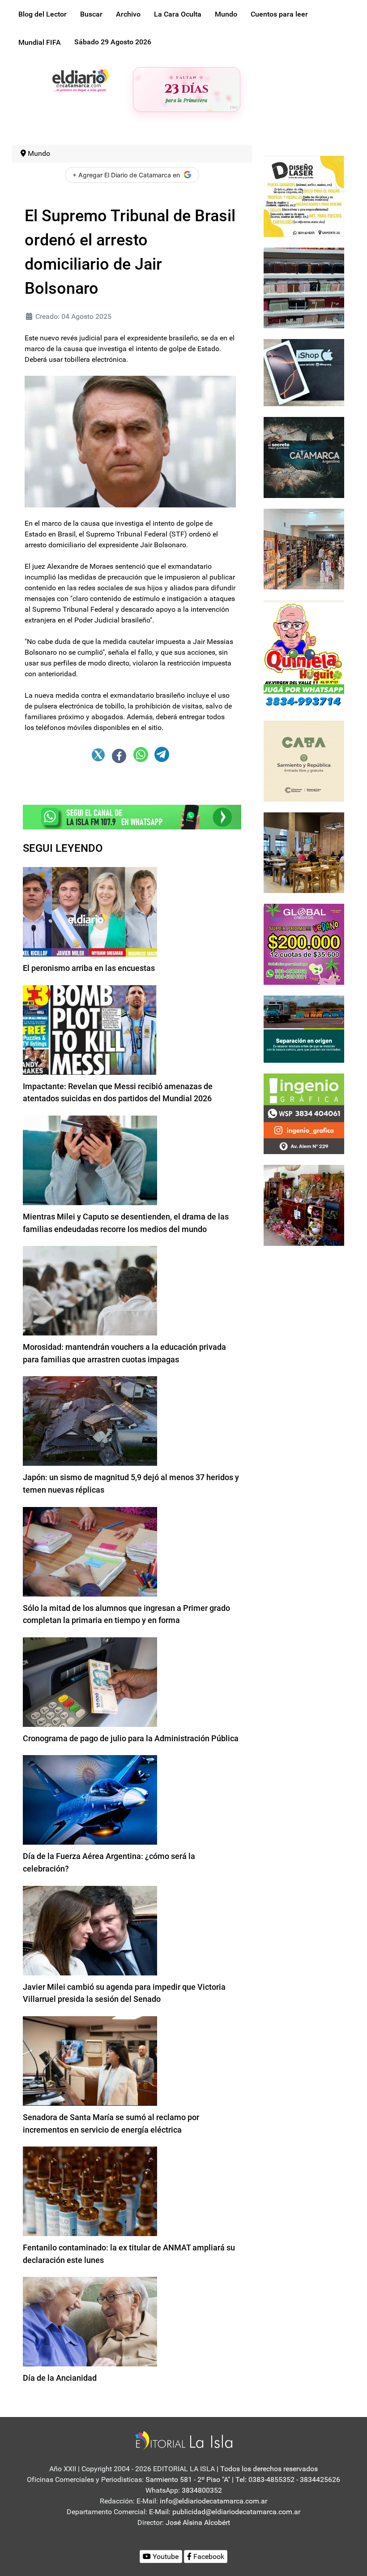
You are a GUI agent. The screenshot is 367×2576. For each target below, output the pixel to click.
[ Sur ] (234, 107)
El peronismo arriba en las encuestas (89, 968)
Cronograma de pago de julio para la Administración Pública (131, 1738)
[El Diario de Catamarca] (80, 79)
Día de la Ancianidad (60, 2378)
